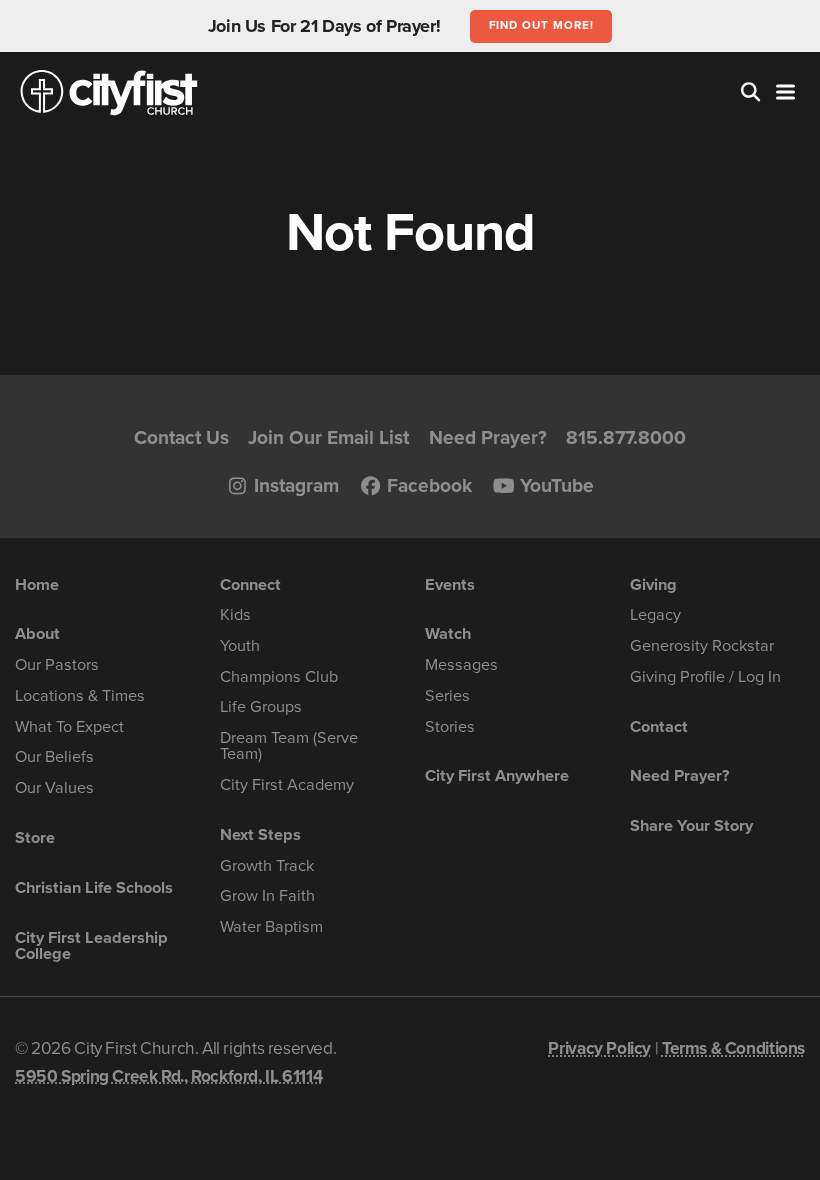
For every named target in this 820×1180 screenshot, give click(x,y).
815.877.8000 (626, 437)
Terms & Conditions (733, 1048)
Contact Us (181, 437)
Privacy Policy (599, 1048)
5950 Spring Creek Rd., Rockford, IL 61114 (168, 1076)
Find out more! (541, 25)
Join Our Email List (328, 437)
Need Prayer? (488, 437)
